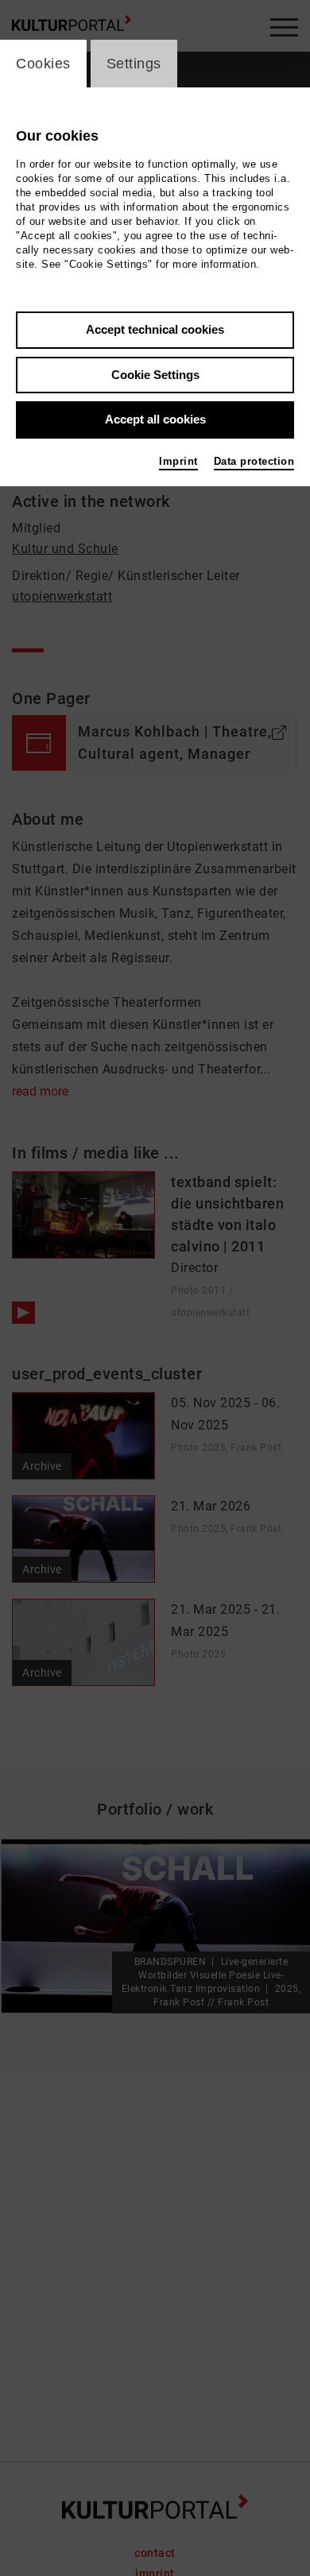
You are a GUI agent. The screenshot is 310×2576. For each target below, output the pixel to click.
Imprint (178, 461)
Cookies (43, 64)
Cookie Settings (155, 375)
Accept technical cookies (155, 329)
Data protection (254, 461)
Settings (134, 64)
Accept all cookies (155, 419)
